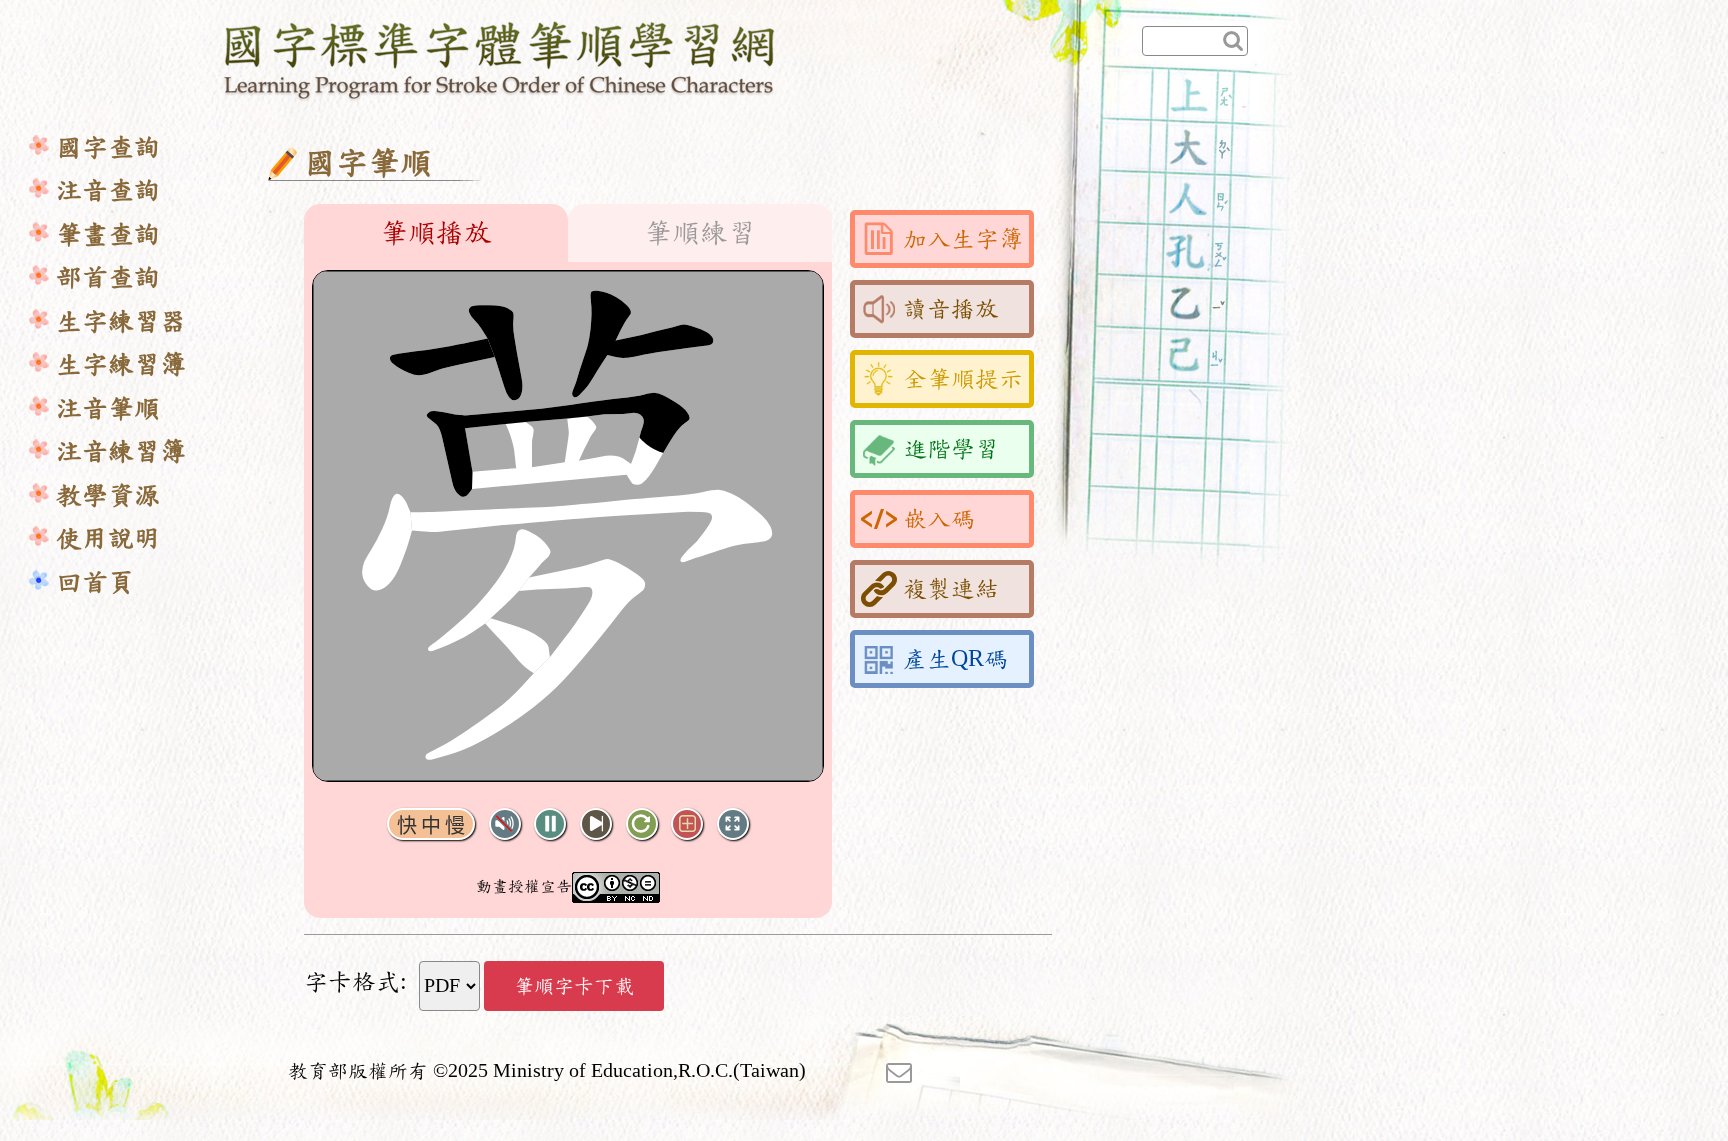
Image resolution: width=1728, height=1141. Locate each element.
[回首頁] (500, 57)
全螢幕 (733, 824)
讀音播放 (951, 309)
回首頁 (95, 582)
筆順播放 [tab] (436, 233)
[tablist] (568, 233)
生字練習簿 (121, 364)
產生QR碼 (955, 659)
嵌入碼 (939, 519)
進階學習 (951, 449)
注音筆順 (108, 408)
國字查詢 (108, 147)
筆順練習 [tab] (700, 233)
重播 (642, 824)
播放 (550, 824)
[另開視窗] (899, 1071)
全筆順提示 (963, 379)
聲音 (505, 824)
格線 (687, 824)
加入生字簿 (963, 239)
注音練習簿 (121, 451)
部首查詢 (108, 277)
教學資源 (108, 495)
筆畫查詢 (108, 234)
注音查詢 (108, 190)
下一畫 (596, 824)
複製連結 (951, 589)
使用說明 (108, 538)
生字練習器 (121, 321)
